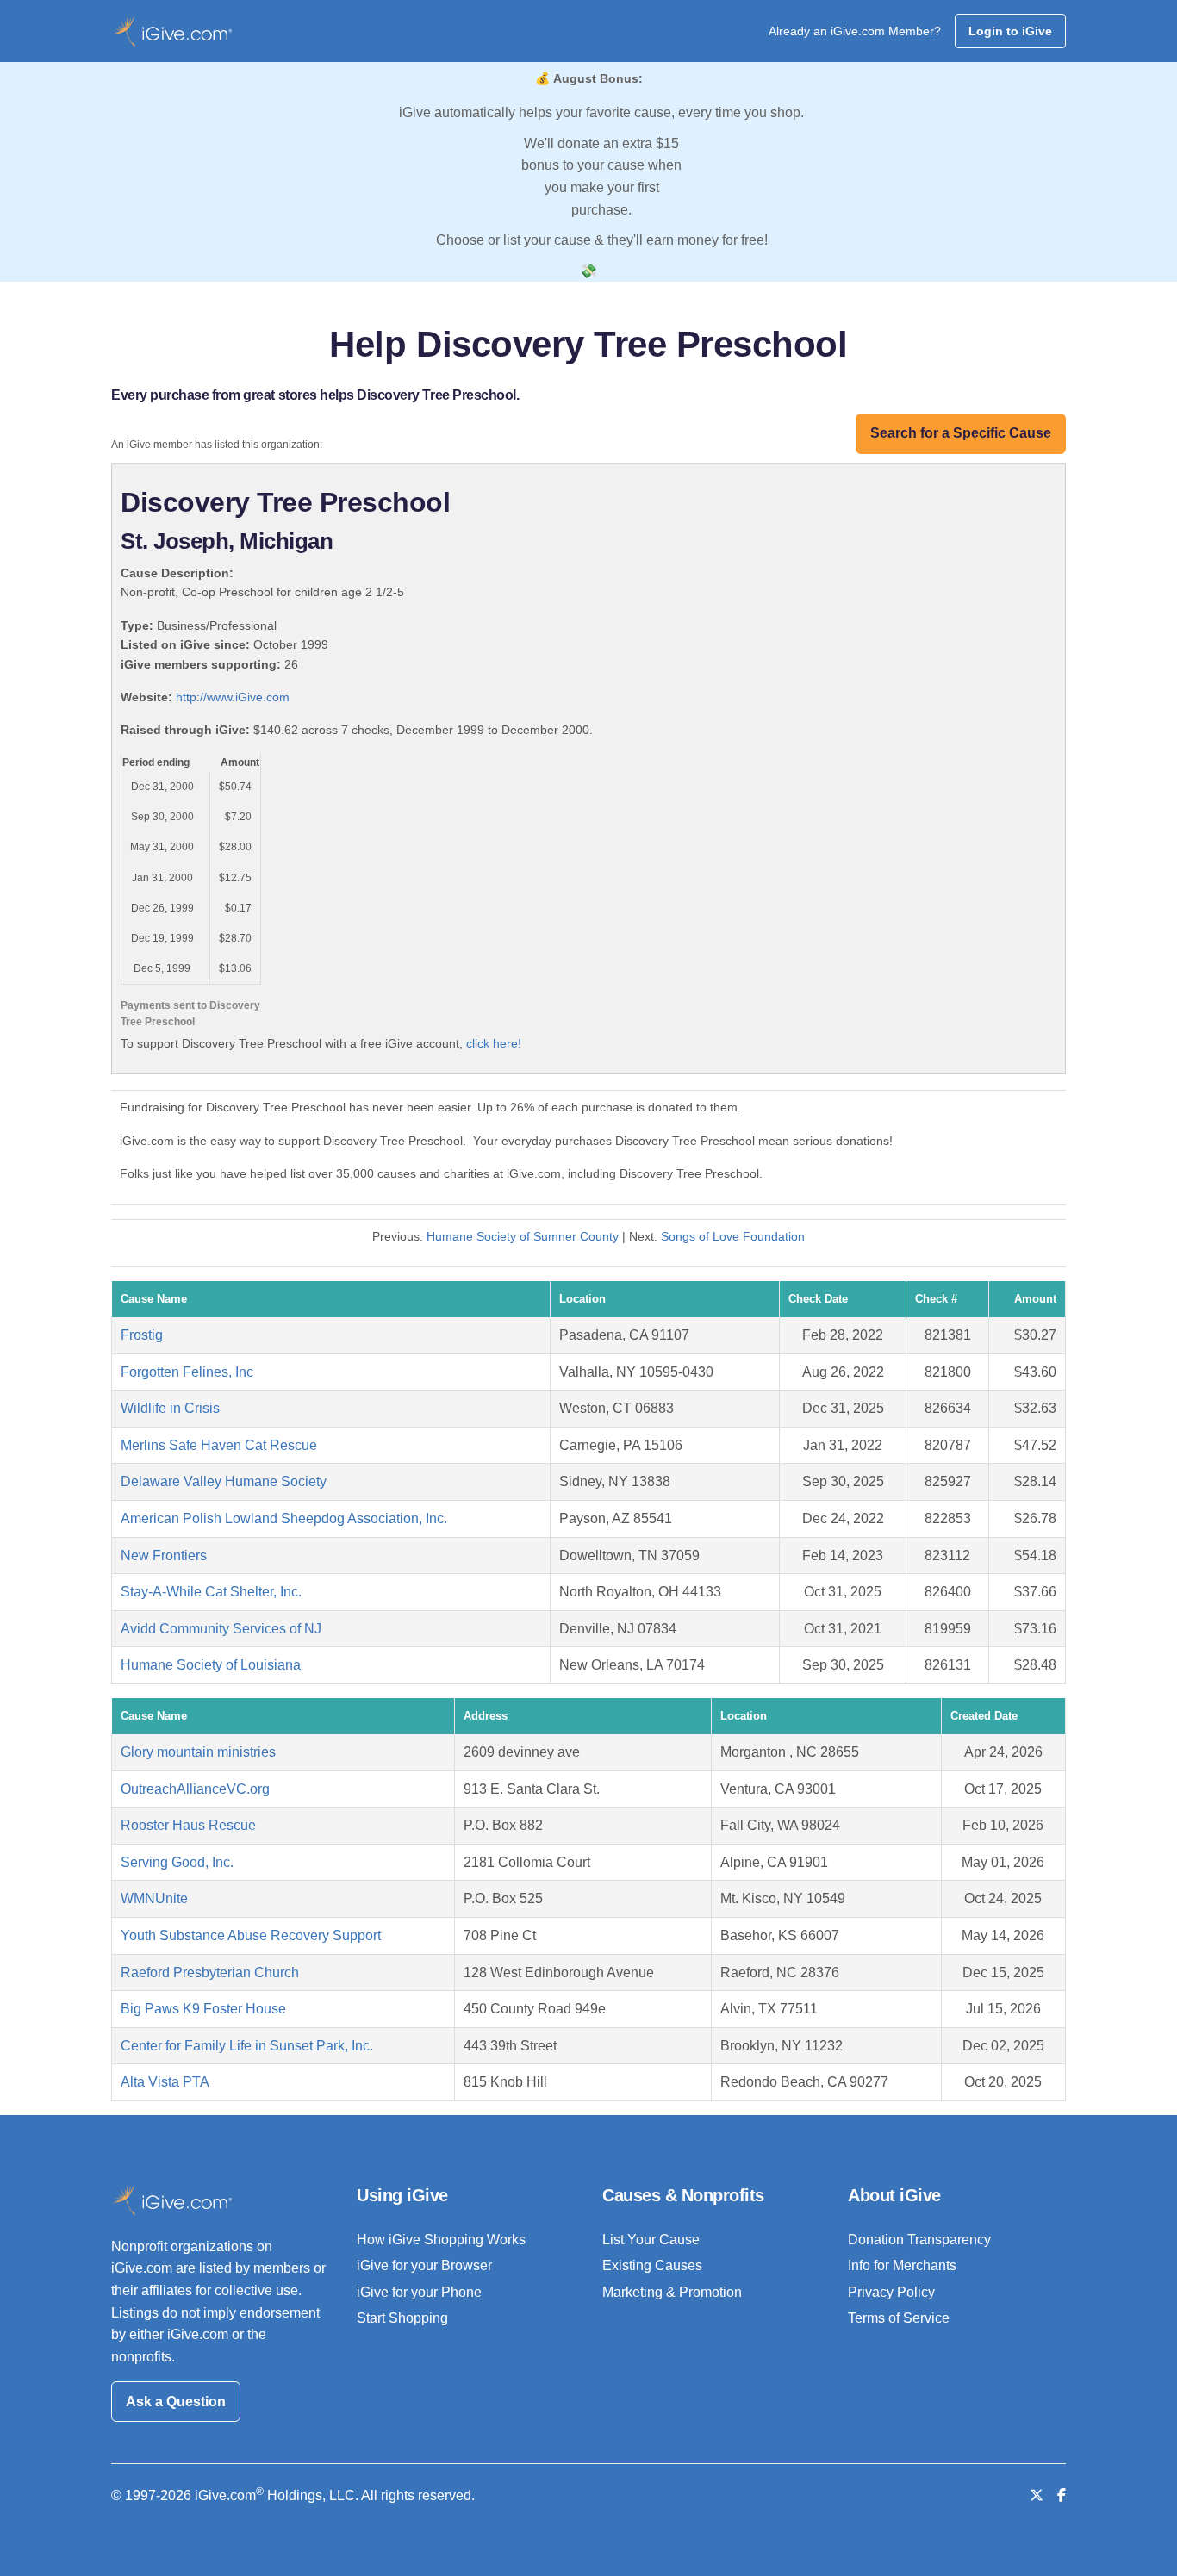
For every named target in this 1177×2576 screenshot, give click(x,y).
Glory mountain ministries (198, 1752)
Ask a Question (176, 2402)
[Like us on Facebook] (1062, 2495)
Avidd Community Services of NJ (221, 1629)
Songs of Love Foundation (733, 1236)
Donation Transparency (919, 2240)
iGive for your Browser (424, 2265)
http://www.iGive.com (233, 697)
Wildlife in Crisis (170, 1408)
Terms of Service (899, 2318)
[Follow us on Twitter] (1037, 2495)
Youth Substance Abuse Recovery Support (251, 1935)
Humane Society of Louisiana (211, 1665)
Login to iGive (1010, 31)
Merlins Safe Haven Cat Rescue (219, 1445)
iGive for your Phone (419, 2292)
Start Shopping (402, 2318)
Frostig (142, 1335)
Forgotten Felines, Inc (187, 1372)
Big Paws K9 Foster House (203, 2009)
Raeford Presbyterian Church (210, 1972)
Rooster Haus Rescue (188, 1825)
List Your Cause (651, 2240)
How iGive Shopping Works (441, 2240)
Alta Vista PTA (165, 2082)
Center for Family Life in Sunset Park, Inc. (247, 2046)
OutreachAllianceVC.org (195, 1789)
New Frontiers (164, 1556)
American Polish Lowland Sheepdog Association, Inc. (284, 1518)
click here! (494, 1043)
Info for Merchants (902, 2265)
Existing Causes (652, 2265)
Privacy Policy (891, 2292)
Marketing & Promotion (672, 2292)
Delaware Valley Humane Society (224, 1481)
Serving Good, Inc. (177, 1862)
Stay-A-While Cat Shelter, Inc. (211, 1592)
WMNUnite (154, 1898)
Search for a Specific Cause (961, 433)
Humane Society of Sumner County (523, 1236)
